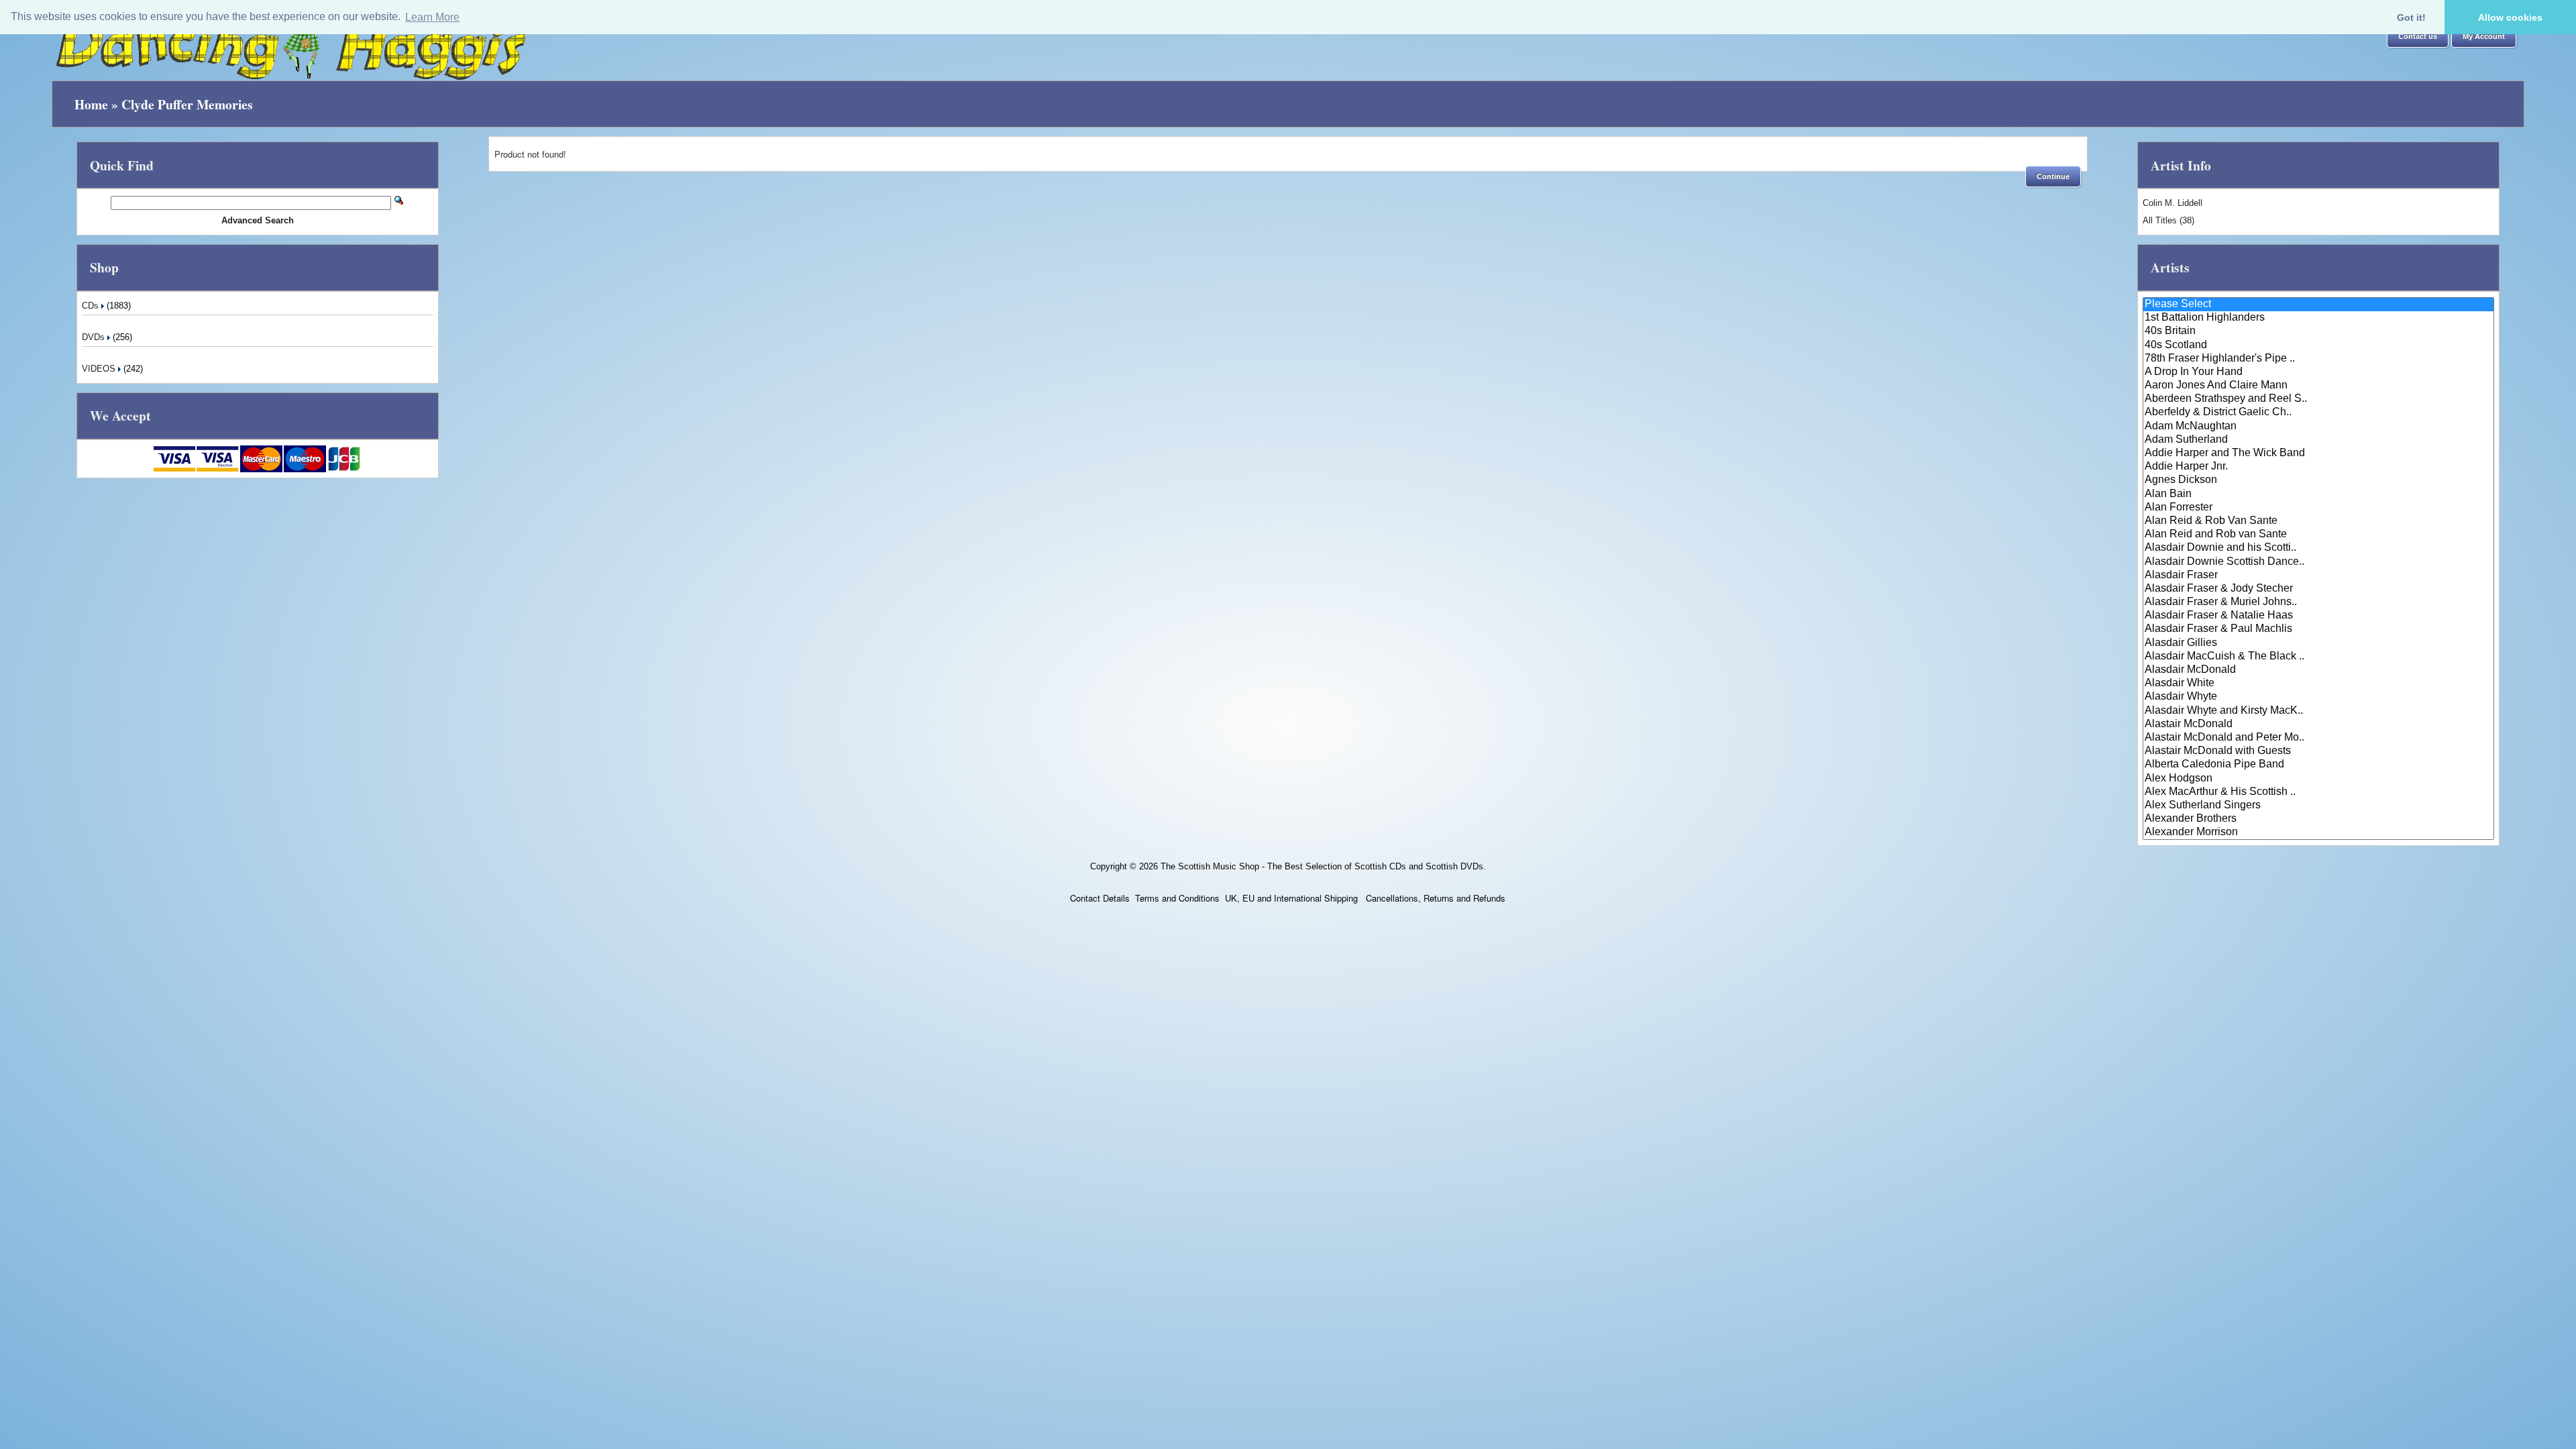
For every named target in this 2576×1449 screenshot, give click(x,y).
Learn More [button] (432, 17)
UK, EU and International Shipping (1291, 898)
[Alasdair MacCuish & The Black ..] (2318, 657)
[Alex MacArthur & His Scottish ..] (2318, 792)
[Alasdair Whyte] (2318, 697)
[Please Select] (2318, 305)
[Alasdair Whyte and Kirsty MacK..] (2318, 711)
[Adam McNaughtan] (2318, 427)
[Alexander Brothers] (2318, 819)
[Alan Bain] (2318, 494)
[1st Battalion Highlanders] (2318, 318)
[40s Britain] (2318, 331)
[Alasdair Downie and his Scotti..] (2318, 548)
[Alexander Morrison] (2318, 833)
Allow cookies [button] (2510, 17)
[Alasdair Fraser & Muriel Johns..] (2318, 602)
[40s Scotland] (2318, 345)
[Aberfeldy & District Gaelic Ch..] (2318, 413)
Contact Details (1100, 898)
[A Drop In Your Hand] (2318, 372)
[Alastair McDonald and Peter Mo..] (2318, 738)
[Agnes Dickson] (2318, 480)
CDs (92, 306)
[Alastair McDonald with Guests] (2318, 751)
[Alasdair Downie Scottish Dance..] (2318, 562)
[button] (2418, 37)
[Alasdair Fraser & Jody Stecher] (2318, 589)
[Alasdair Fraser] (2318, 576)
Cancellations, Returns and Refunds (1434, 898)
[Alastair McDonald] (2318, 724)
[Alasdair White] (2318, 684)
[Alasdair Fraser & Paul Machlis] (2318, 629)
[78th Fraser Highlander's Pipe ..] (2318, 359)
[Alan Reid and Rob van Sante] (2318, 535)
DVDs (95, 337)
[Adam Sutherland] (2318, 440)
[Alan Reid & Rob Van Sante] (2318, 521)
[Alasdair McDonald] (2318, 670)
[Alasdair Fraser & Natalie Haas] (2318, 616)
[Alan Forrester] (2318, 508)
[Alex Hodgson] (2318, 779)
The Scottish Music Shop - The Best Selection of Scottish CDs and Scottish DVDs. (1323, 866)
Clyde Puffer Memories (187, 104)
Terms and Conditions (1177, 898)
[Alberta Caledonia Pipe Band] (2318, 765)
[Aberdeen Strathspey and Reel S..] (2318, 399)
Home (91, 104)
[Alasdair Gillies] (2318, 643)
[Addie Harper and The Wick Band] (2318, 453)
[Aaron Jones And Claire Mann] (2318, 386)
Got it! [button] (2411, 17)
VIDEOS (100, 369)
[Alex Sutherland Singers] (2318, 806)
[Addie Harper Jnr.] (2318, 467)
